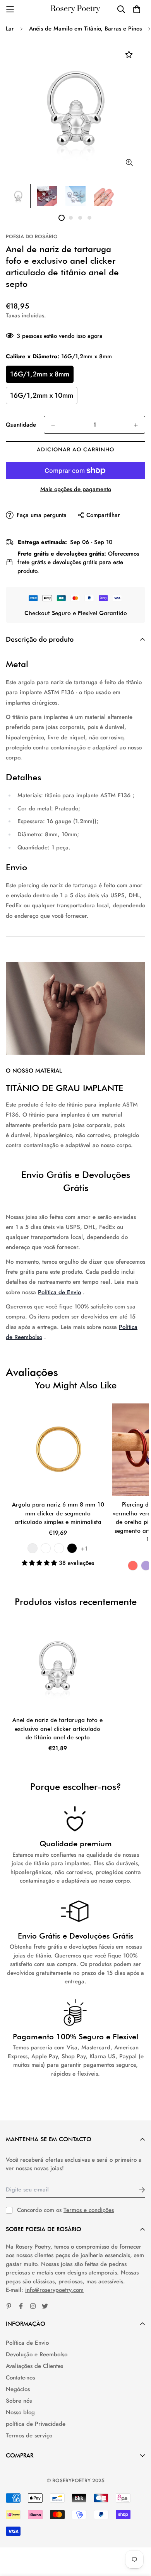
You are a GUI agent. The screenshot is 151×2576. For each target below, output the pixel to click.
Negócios (18, 2389)
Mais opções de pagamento (76, 489)
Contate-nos (20, 2378)
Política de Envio (59, 1292)
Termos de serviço (29, 2435)
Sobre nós (19, 2401)
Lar (10, 29)
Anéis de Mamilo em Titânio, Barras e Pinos (85, 29)
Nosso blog (20, 2412)
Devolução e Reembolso (37, 2354)
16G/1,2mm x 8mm (40, 374)
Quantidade (21, 425)
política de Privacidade (36, 2424)
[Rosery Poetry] (75, 9)
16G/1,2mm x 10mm (42, 395)
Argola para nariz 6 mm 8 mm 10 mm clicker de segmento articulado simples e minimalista (58, 1513)
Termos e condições (89, 2210)
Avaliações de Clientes (34, 2366)
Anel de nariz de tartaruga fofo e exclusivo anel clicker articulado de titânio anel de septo (57, 1729)
